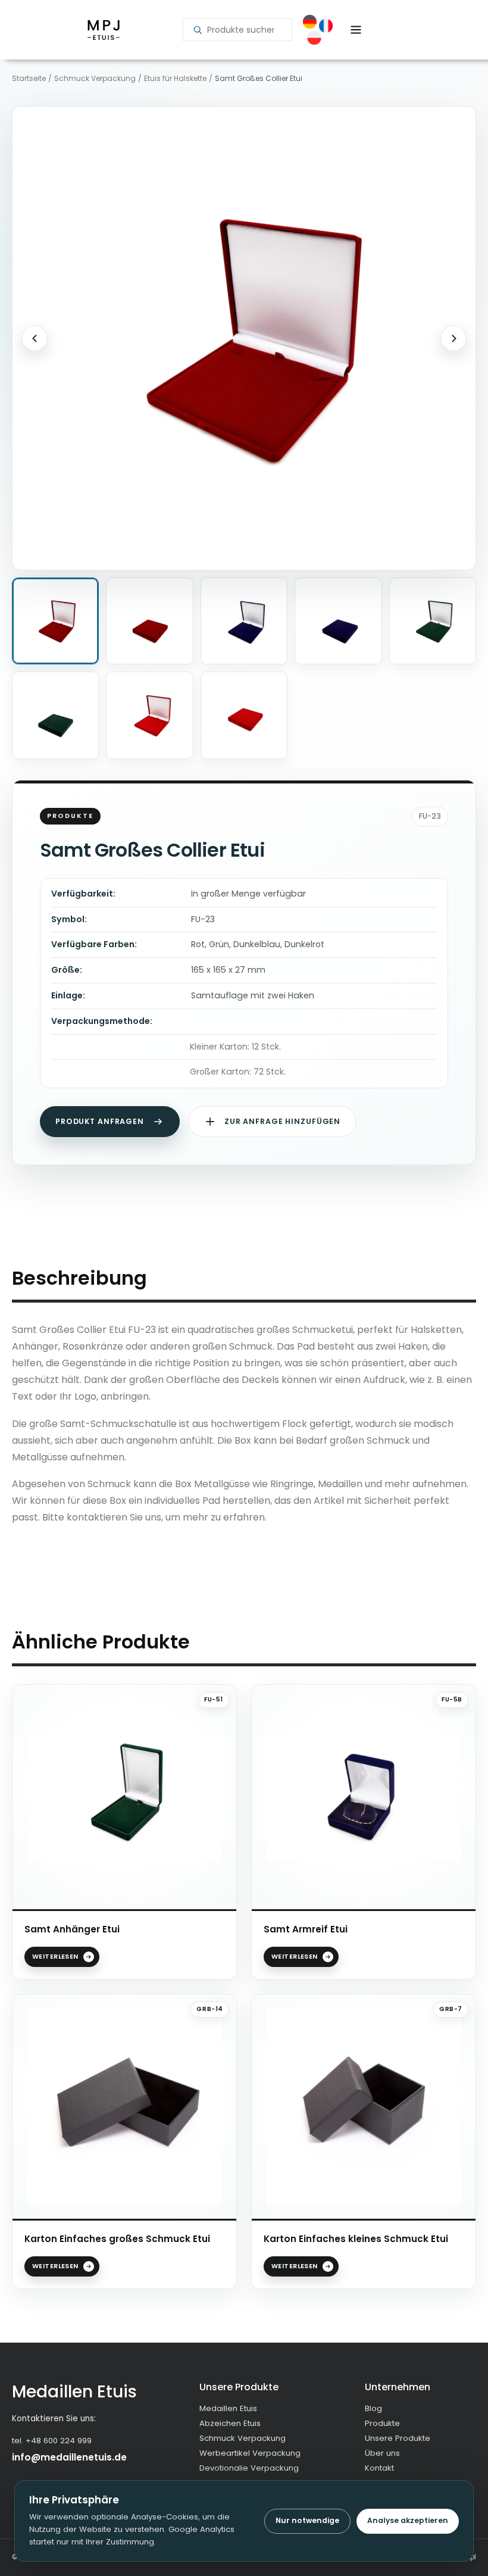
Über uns (382, 2453)
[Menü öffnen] (356, 30)
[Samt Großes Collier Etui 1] (55, 621)
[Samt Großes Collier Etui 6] (55, 715)
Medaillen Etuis (228, 2408)
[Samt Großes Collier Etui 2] (149, 621)
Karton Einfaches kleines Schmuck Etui (356, 2239)
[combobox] (245, 30)
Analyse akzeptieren (408, 2520)
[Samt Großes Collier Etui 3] (244, 621)
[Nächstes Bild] (453, 338)
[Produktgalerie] (244, 338)
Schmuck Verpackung (95, 79)
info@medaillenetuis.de (69, 2457)
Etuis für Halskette (175, 79)
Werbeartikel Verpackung (250, 2453)
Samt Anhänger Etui (72, 1929)
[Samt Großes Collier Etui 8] (244, 715)
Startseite (29, 79)
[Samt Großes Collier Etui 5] (433, 621)
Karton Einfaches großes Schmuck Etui (117, 2239)
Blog (373, 2408)
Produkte (382, 2423)
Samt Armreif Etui (306, 1929)
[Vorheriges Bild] (35, 338)
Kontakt (379, 2468)
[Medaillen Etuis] (103, 30)
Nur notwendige (307, 2520)
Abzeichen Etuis (230, 2423)
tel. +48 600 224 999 (52, 2441)
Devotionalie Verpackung (249, 2468)
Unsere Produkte (398, 2438)
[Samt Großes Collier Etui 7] (149, 715)
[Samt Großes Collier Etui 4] (338, 621)
